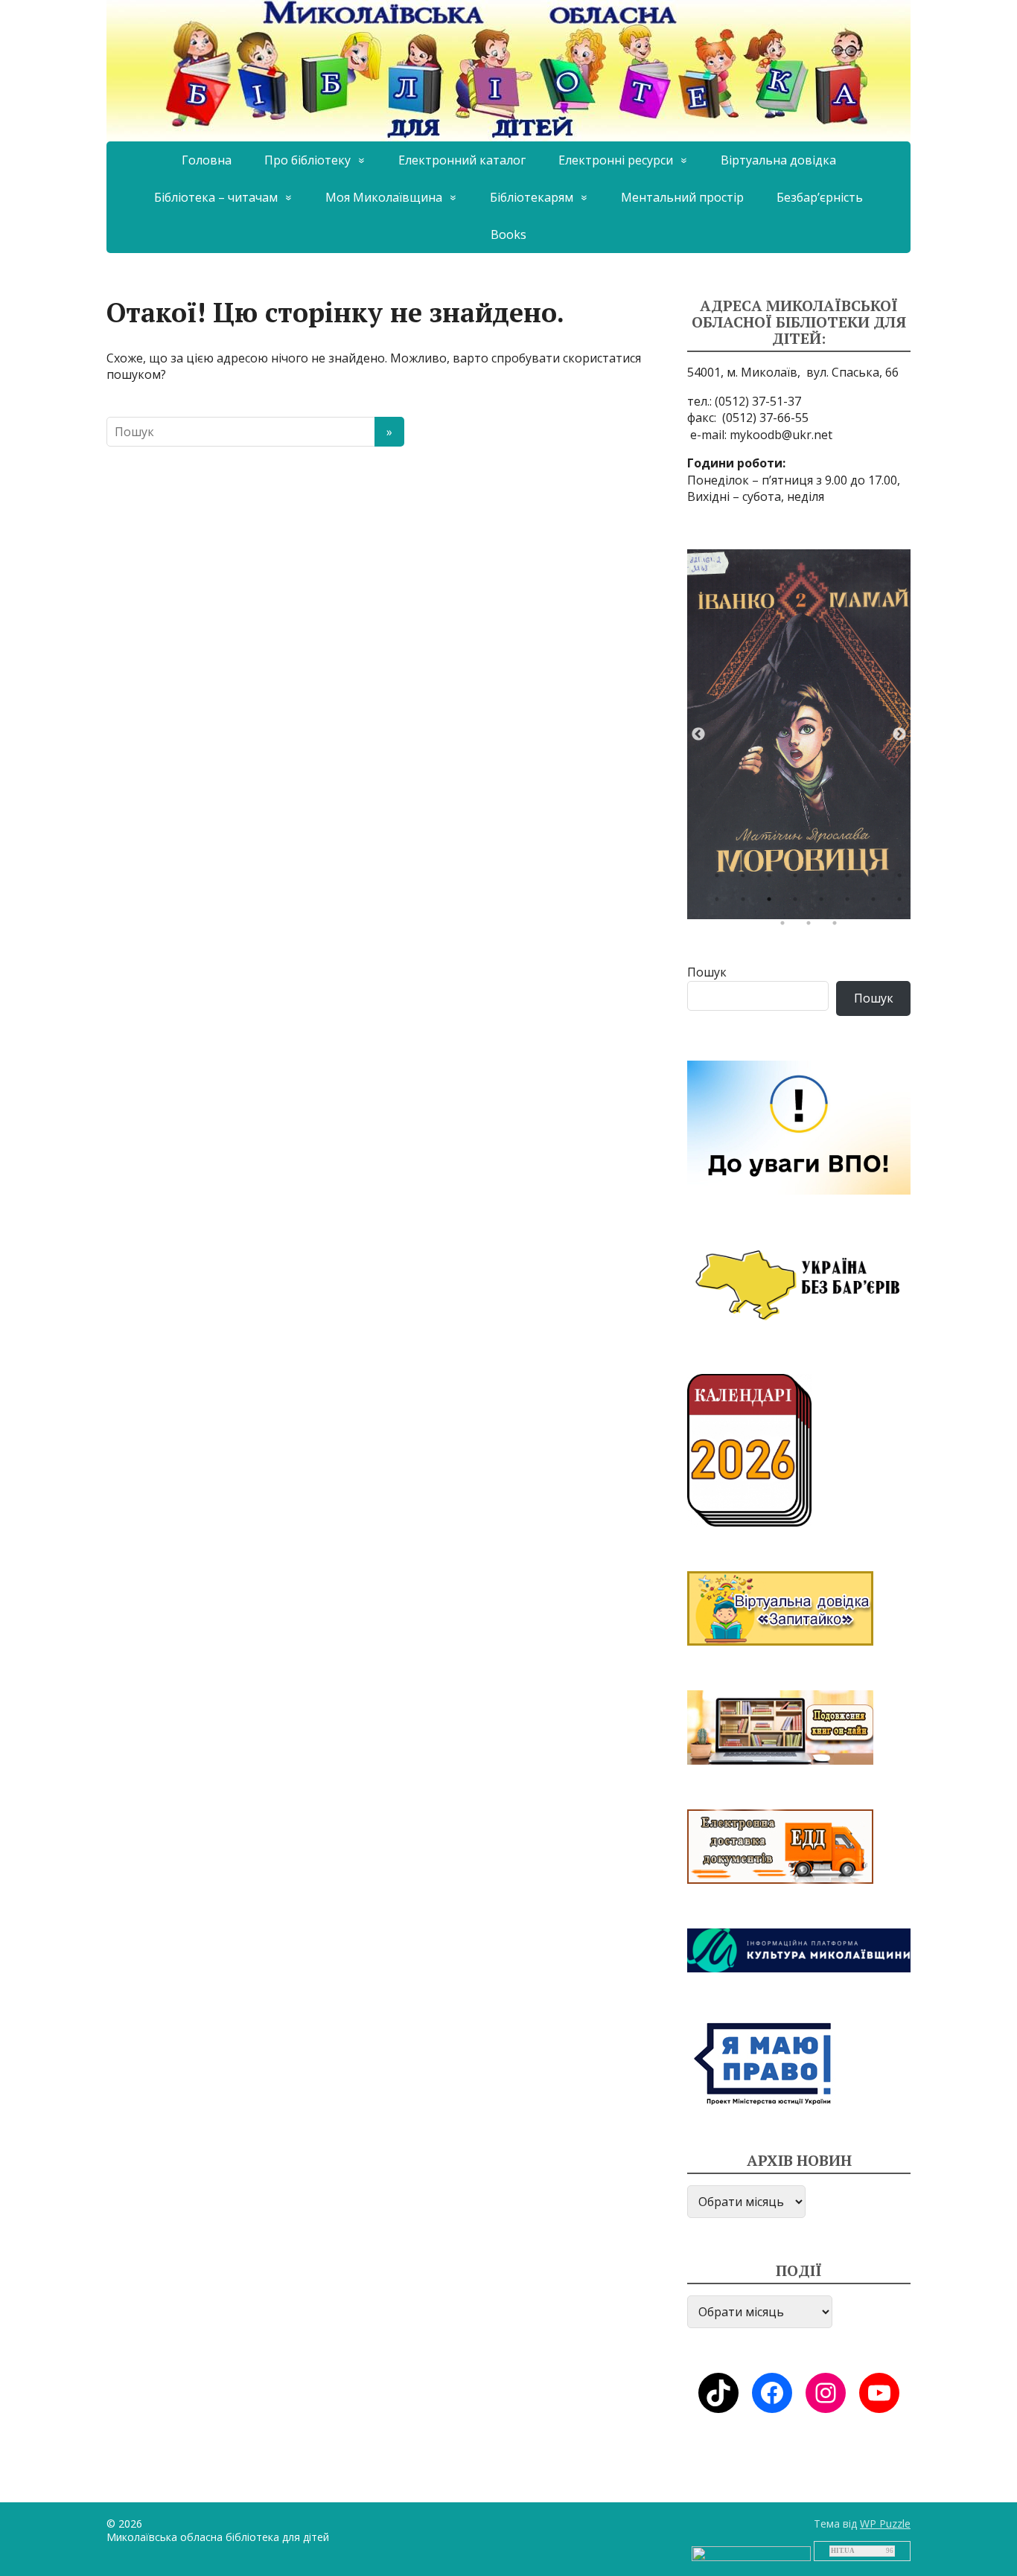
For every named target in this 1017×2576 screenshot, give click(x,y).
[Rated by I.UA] (751, 2553)
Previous (698, 735)
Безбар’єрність (820, 197)
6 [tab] (851, 879)
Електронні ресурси (616, 160)
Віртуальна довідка (778, 160)
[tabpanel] (799, 734)
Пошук (707, 972)
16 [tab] (903, 903)
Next (899, 735)
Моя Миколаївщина (384, 197)
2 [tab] (747, 879)
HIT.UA (843, 2551)
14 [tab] (851, 903)
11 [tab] (773, 903)
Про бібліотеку (307, 160)
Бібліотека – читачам (216, 197)
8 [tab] (903, 879)
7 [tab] (877, 879)
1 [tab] (721, 879)
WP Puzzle (885, 2524)
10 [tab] (747, 903)
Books (508, 234)
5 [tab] (825, 879)
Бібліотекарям (532, 197)
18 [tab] (812, 927)
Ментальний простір (682, 197)
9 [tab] (721, 903)
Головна (207, 160)
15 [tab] (877, 903)
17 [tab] (786, 927)
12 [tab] (799, 903)
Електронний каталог (462, 160)
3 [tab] (773, 879)
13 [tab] (825, 903)
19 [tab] (838, 927)
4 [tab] (799, 879)
